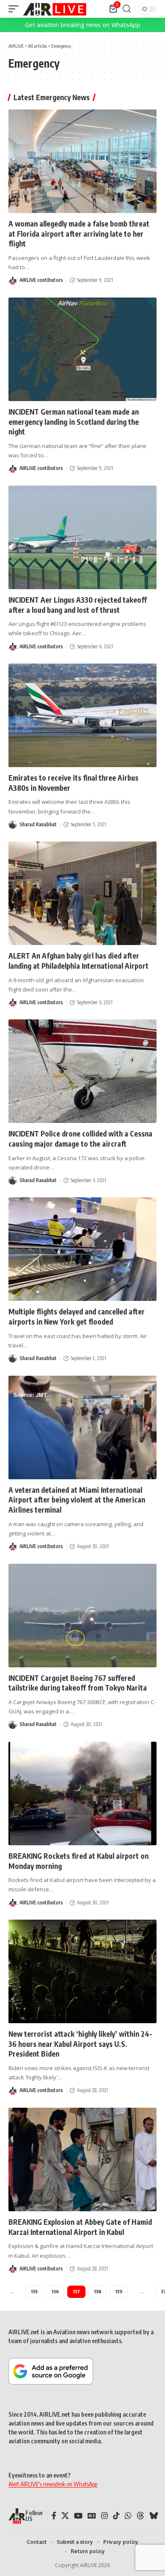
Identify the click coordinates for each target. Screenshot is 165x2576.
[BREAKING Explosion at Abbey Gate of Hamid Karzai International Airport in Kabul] (82, 2159)
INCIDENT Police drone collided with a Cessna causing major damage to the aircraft (80, 1139)
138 (98, 2291)
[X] (65, 2516)
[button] (16, 9)
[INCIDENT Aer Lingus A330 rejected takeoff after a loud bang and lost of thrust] (82, 537)
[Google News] (92, 2516)
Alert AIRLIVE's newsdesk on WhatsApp (53, 2484)
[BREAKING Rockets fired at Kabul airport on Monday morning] (82, 1793)
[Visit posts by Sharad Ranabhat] (13, 825)
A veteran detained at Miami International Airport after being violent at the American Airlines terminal (77, 1500)
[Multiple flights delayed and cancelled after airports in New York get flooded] (82, 1249)
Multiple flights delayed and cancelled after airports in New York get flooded (77, 1317)
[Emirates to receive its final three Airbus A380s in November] (82, 715)
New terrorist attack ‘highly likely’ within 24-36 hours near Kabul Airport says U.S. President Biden (80, 2044)
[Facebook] (54, 2516)
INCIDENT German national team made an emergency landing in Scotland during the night (74, 422)
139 (119, 2291)
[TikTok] (116, 2516)
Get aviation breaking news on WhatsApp (83, 25)
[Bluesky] (154, 2516)
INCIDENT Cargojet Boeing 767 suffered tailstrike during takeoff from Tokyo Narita (78, 1683)
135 (34, 2291)
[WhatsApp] (128, 2516)
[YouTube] (78, 2516)
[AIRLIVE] (55, 9)
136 (55, 2291)
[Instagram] (104, 2516)
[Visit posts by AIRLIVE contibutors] (13, 281)
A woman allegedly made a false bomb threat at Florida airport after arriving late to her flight (79, 234)
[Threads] (140, 2516)
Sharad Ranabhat (38, 824)
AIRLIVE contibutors (41, 280)
